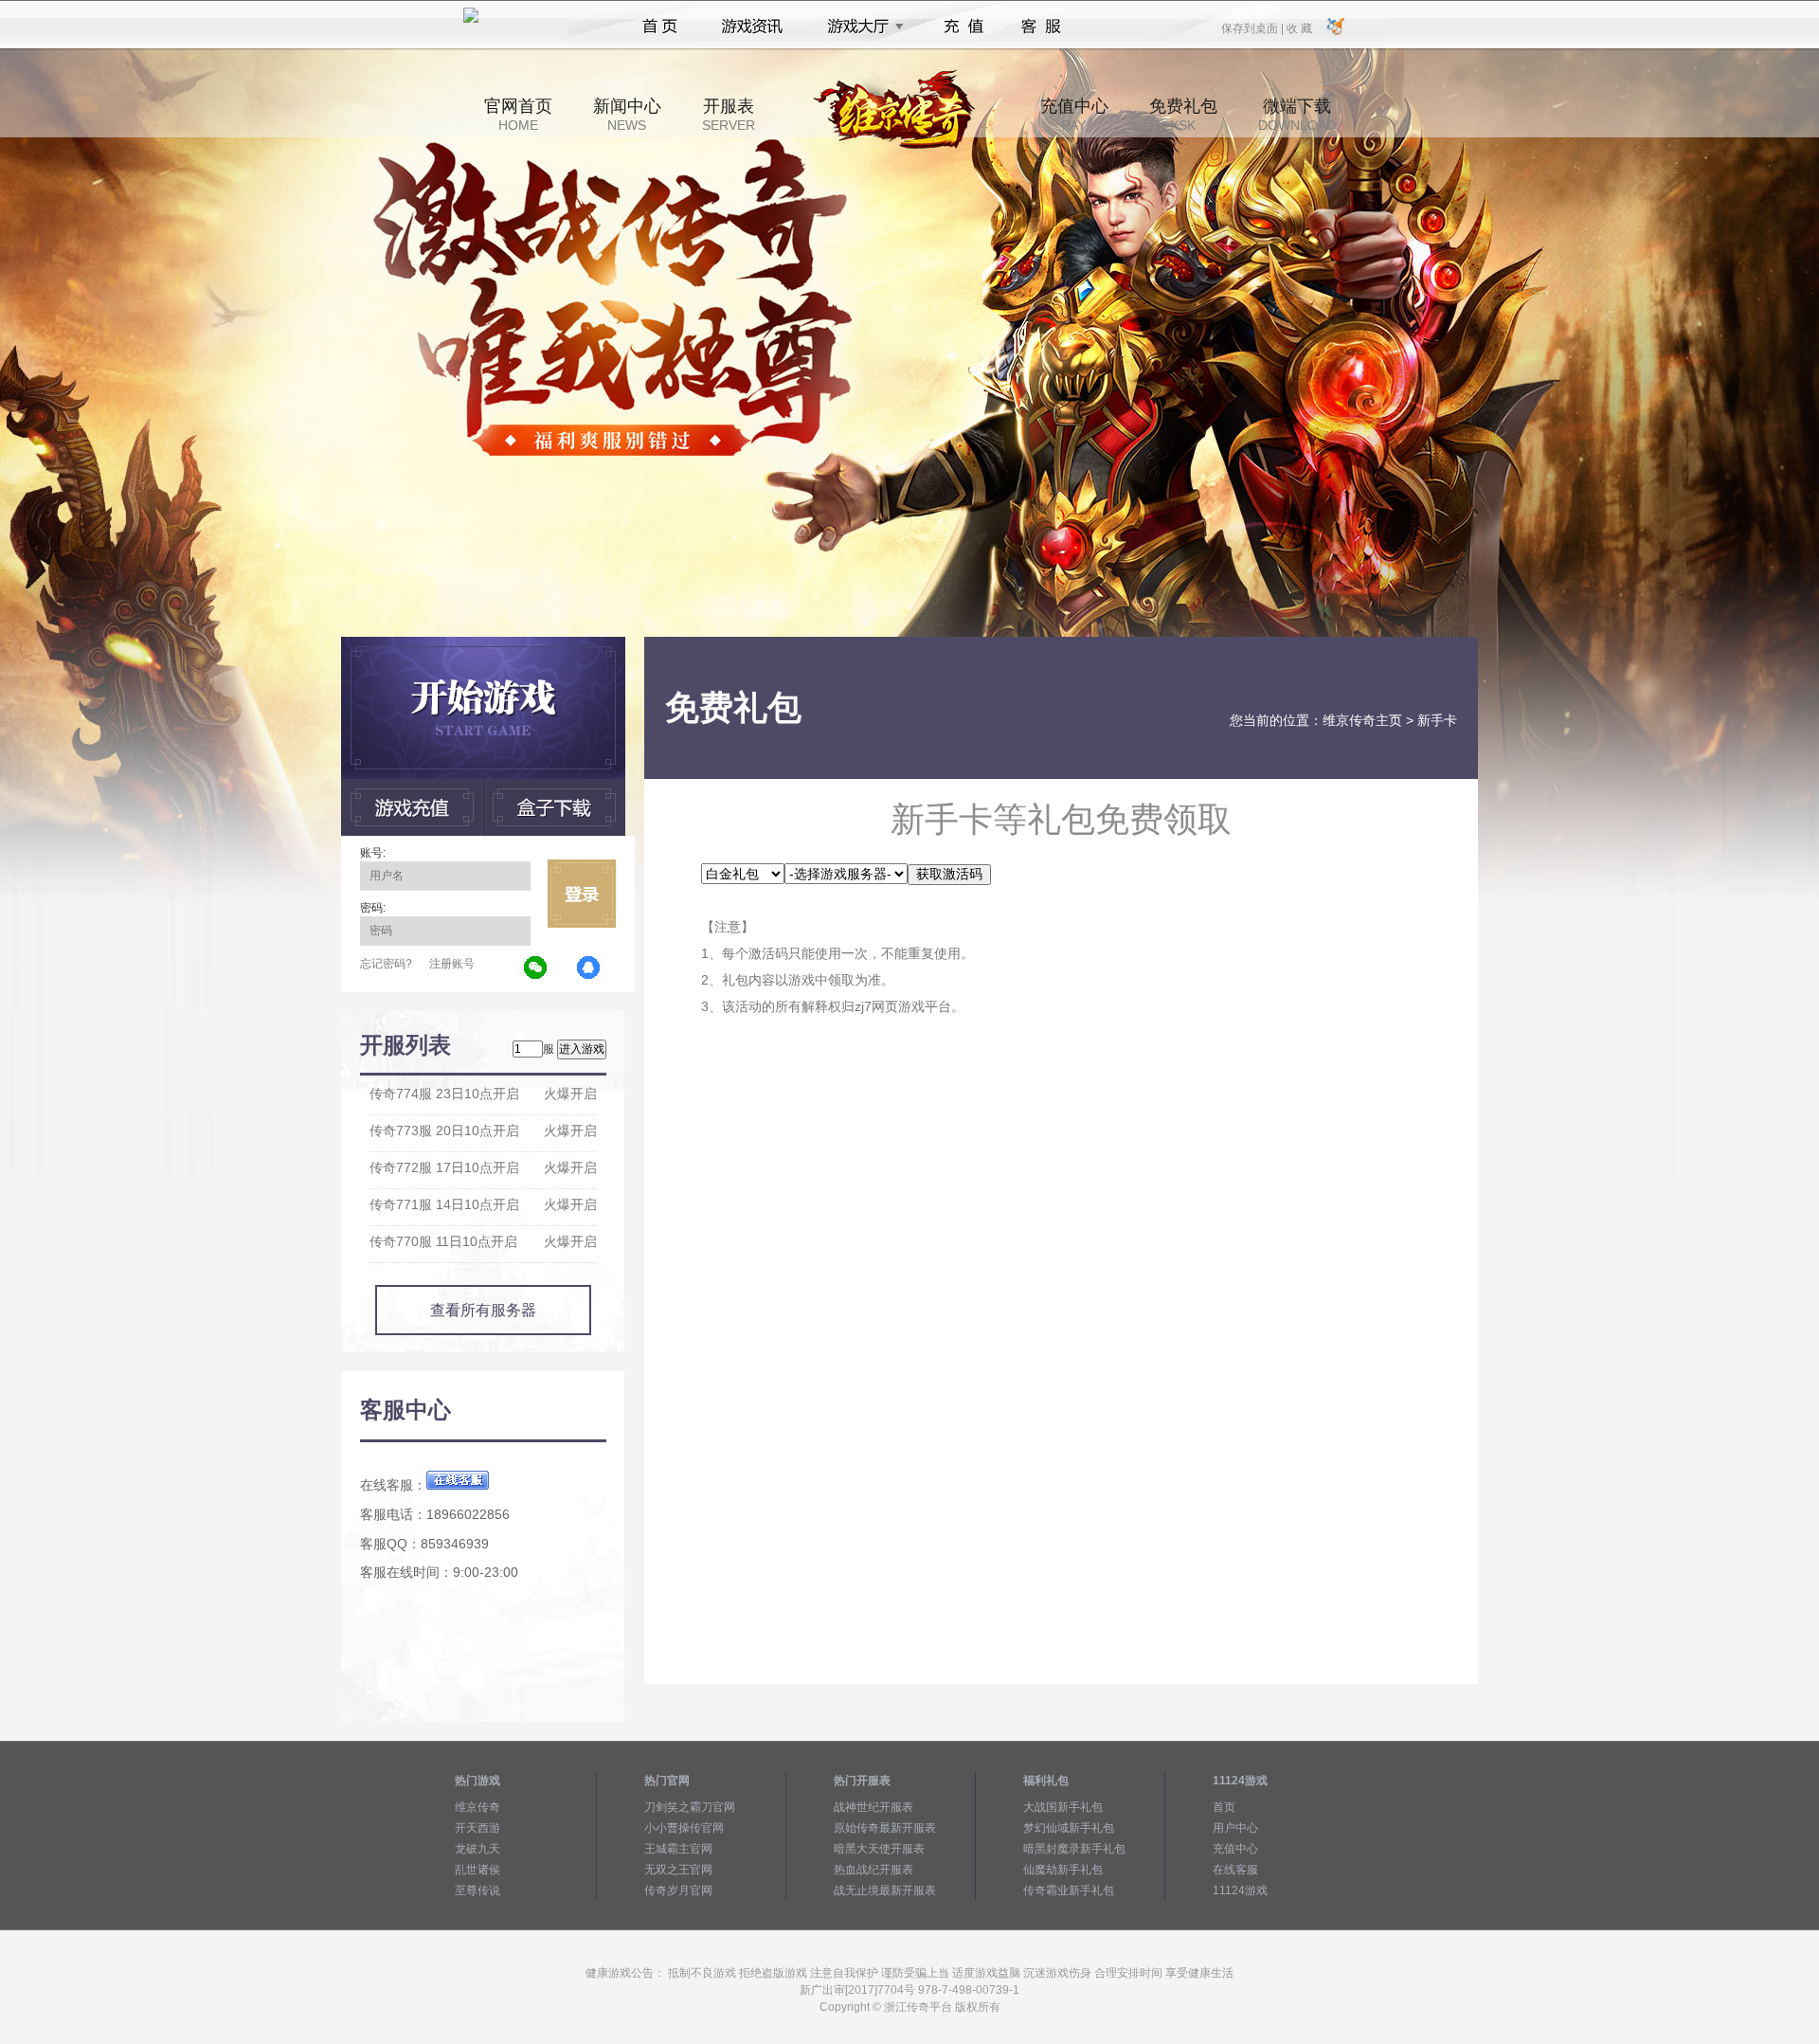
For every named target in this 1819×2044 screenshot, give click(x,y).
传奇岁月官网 (678, 1890)
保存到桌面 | (1253, 27)
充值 (963, 27)
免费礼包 (1183, 115)
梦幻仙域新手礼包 (1069, 1828)
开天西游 (477, 1828)
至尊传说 (477, 1890)
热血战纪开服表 (873, 1870)
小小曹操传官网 (684, 1828)
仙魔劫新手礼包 (1063, 1870)
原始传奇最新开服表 (885, 1828)
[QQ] (589, 968)
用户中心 (1235, 1828)
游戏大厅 (860, 27)
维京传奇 (477, 1807)
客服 (1042, 27)
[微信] (536, 968)
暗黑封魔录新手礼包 (1074, 1849)
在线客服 (1235, 1870)
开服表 (729, 115)
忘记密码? (386, 964)
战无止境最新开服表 (885, 1890)
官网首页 (518, 115)
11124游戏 (1240, 1890)
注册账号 (452, 964)
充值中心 (1074, 115)
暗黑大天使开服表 (879, 1849)
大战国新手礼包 (1063, 1807)
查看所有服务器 (483, 1310)
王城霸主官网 (678, 1849)
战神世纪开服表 (873, 1807)
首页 (660, 27)
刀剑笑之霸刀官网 (690, 1807)
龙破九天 (477, 1849)
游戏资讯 (752, 27)
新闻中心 (627, 115)
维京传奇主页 (1362, 720)
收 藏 (1299, 27)
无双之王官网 (678, 1870)
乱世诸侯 (477, 1870)
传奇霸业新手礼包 (1069, 1890)
